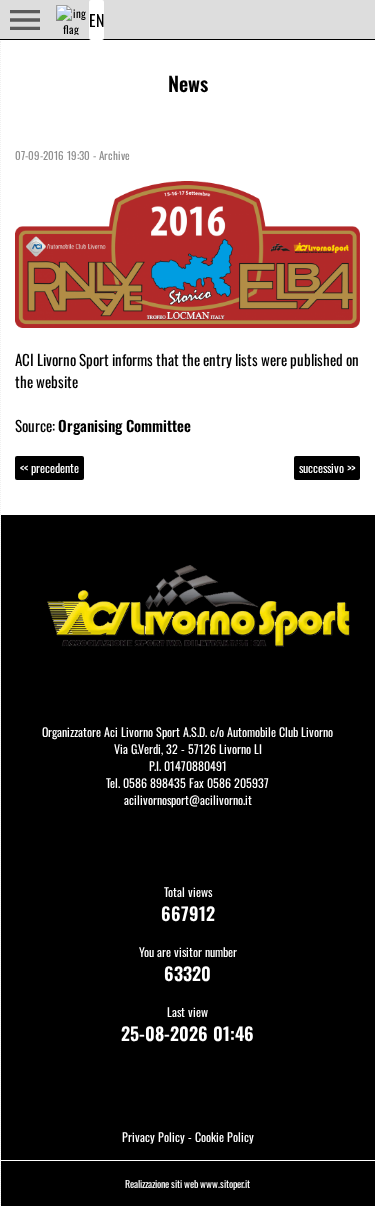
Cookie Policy (224, 1136)
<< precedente (49, 467)
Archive (114, 155)
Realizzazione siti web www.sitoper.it (187, 1183)
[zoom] (187, 252)
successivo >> (327, 467)
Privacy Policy (153, 1136)
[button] (25, 20)
